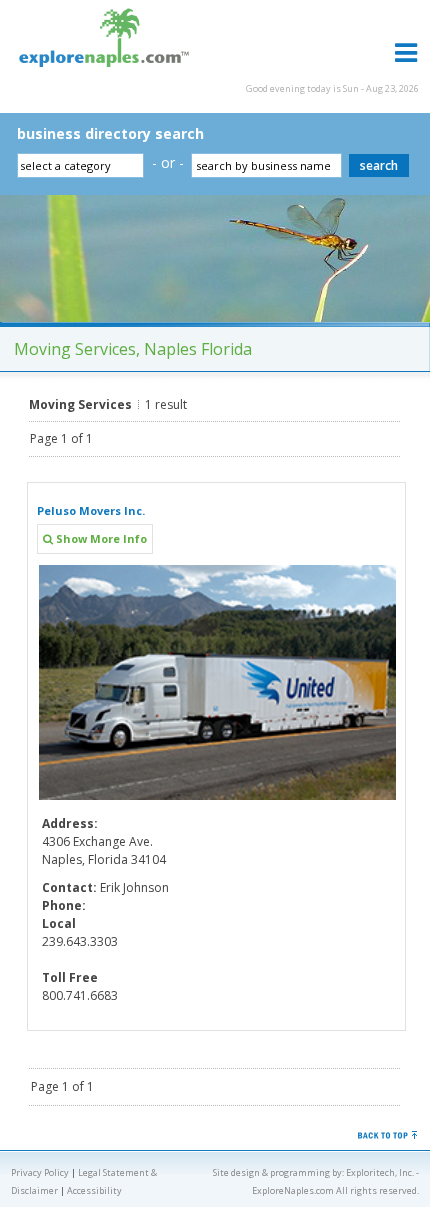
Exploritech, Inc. (380, 1172)
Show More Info (100, 538)
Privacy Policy (40, 1172)
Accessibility (94, 1190)
